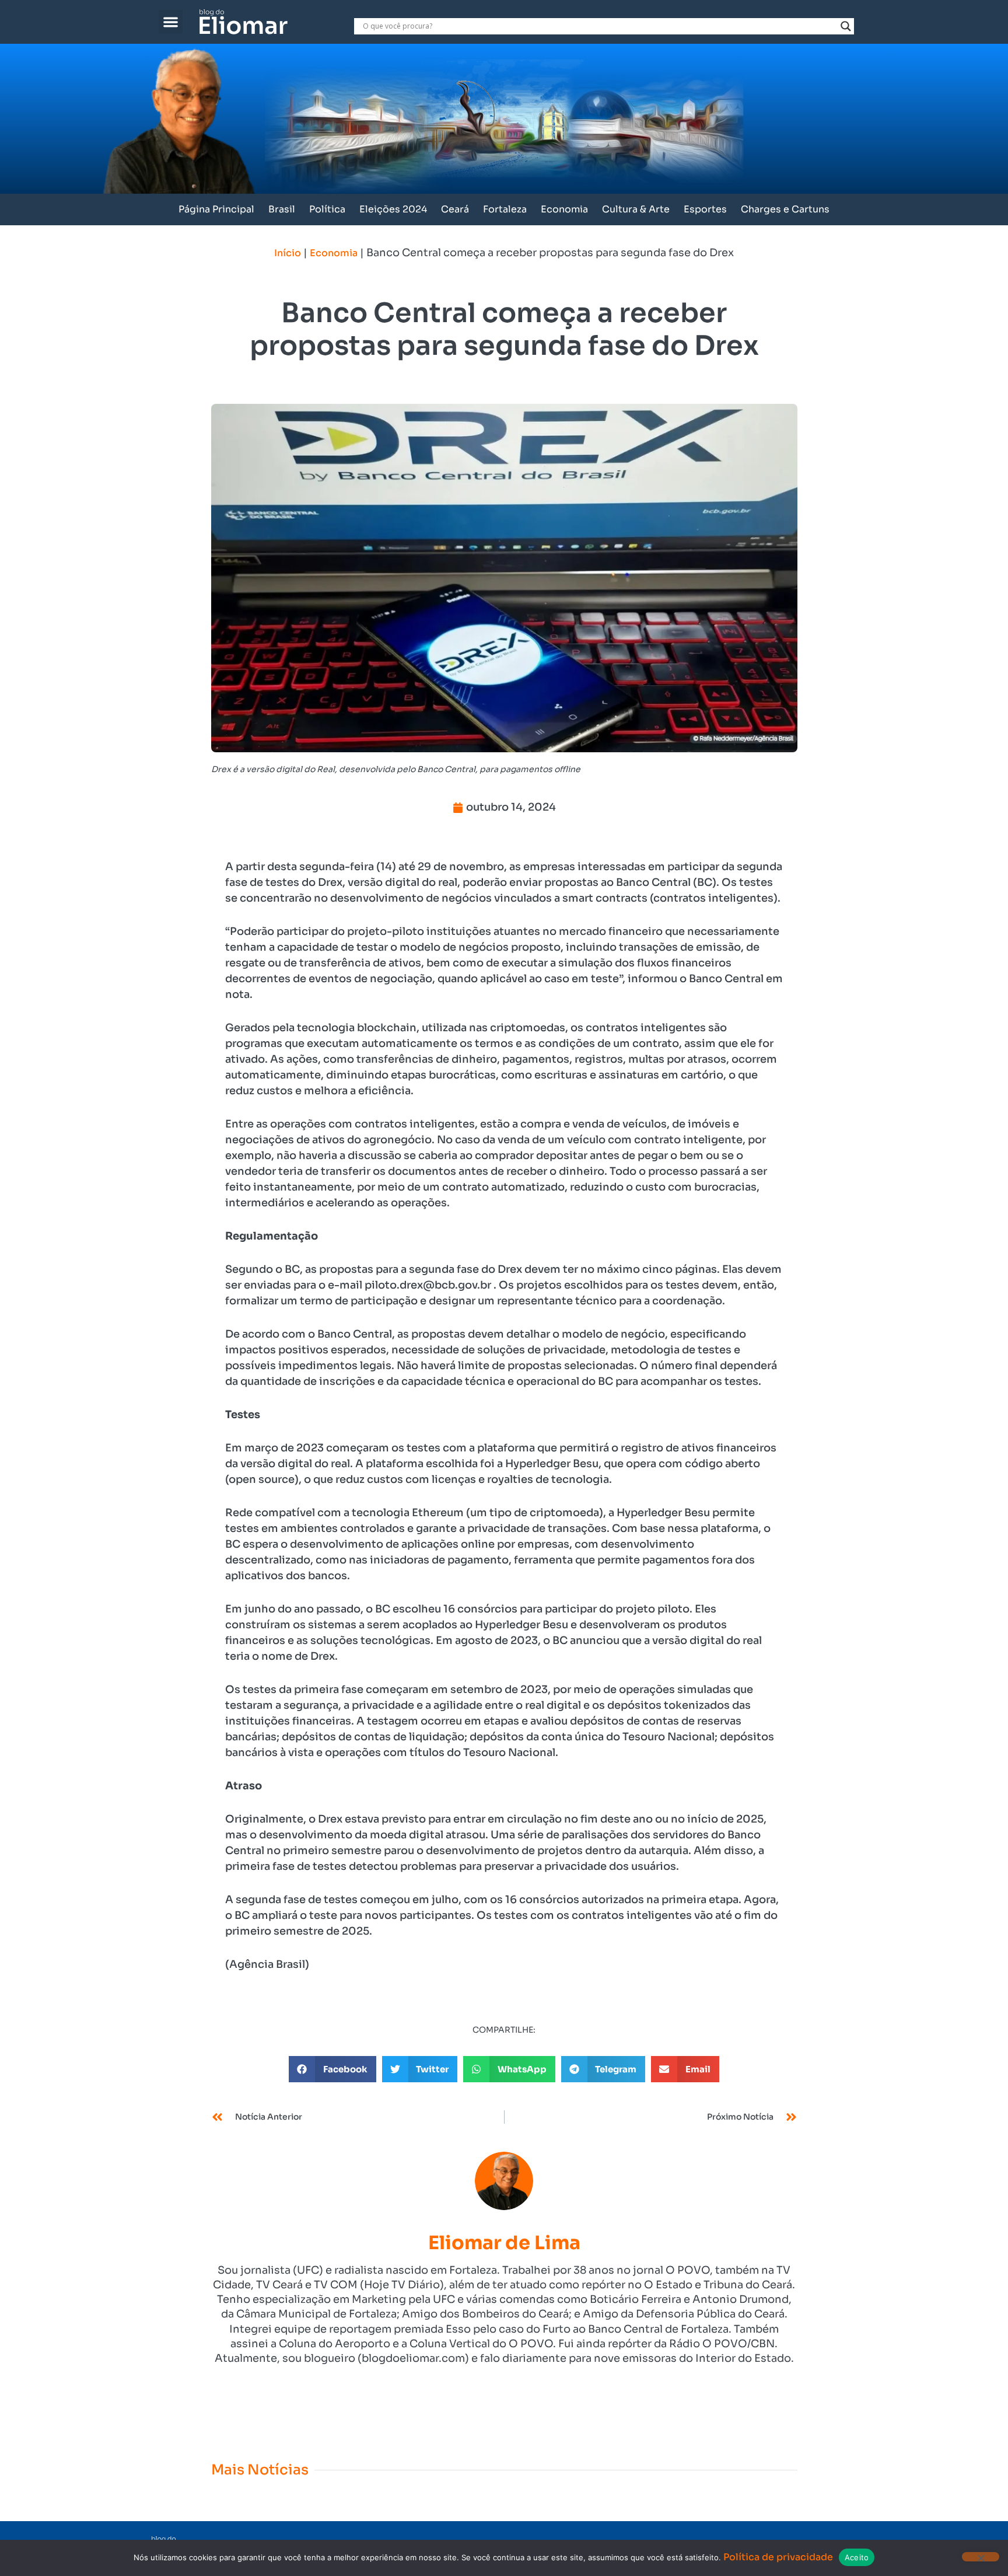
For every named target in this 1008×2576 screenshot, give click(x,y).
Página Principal (216, 209)
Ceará (455, 209)
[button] (171, 22)
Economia (564, 209)
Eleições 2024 (393, 209)
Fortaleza (505, 209)
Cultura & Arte (636, 209)
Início (288, 253)
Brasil (282, 209)
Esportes (705, 209)
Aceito (857, 2557)
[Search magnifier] (846, 26)
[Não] (981, 2557)
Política (327, 209)
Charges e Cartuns (785, 209)
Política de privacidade (778, 2557)
